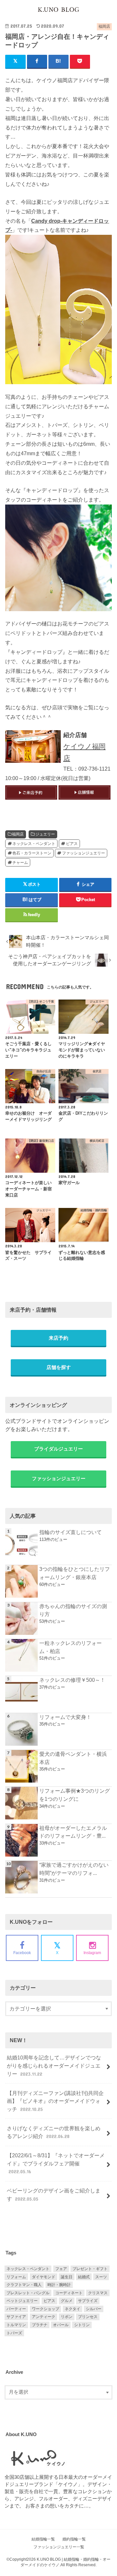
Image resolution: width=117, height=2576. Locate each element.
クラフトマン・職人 (24, 2285)
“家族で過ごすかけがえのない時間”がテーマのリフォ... (74, 1869)
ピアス (72, 844)
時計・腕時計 (59, 2285)
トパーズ (14, 2333)
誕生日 (67, 2277)
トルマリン (16, 2325)
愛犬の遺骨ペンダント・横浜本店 (73, 1758)
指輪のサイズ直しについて (71, 1532)
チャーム (20, 863)
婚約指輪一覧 (74, 2539)
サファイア (16, 2317)
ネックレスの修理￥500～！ (72, 1680)
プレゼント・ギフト (90, 2269)
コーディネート (69, 2293)
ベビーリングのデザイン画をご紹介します (54, 2195)
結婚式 (84, 2277)
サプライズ (88, 2301)
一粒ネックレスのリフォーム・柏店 (71, 1647)
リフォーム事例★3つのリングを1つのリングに (75, 1795)
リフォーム (16, 2277)
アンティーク (44, 2317)
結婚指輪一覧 (43, 2539)
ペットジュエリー (22, 2301)
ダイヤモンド (44, 2277)
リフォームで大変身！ (65, 1717)
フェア (61, 2269)
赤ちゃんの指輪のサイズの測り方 (73, 1610)
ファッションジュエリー (84, 853)
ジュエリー (45, 834)
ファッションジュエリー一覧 (59, 2547)
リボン (67, 2317)
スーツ (101, 2277)
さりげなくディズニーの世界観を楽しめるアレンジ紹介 (54, 2132)
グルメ (67, 2301)
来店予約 (58, 1338)
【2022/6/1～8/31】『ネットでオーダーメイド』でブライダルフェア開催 (56, 2163)
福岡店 (18, 834)
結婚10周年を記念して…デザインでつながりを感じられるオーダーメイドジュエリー (54, 2065)
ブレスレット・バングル (28, 2293)
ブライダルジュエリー (58, 1449)
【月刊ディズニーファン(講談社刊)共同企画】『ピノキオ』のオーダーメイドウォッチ (55, 2101)
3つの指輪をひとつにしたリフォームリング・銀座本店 (75, 1573)
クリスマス (98, 2293)
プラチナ (40, 2325)
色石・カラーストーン (32, 853)
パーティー (16, 2309)
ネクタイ (72, 2309)
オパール (61, 2325)
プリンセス (88, 2317)
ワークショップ (45, 2309)
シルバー (94, 2309)
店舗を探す (59, 1367)
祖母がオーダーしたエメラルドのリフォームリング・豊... (73, 1832)
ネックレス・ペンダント (34, 844)
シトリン (82, 2325)
